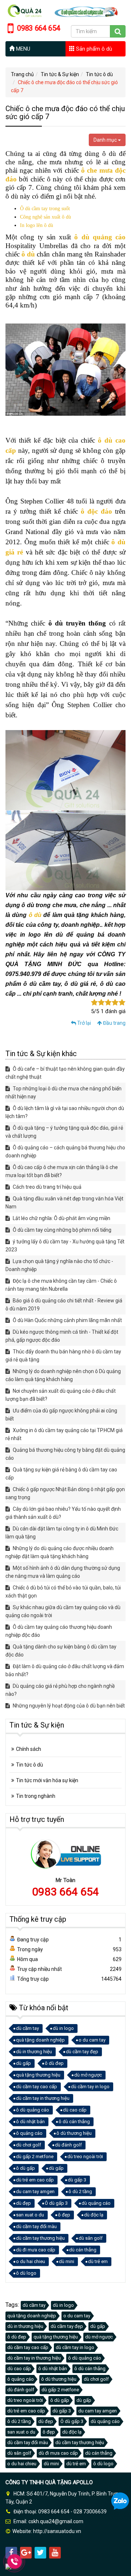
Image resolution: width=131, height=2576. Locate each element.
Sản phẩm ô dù (93, 49)
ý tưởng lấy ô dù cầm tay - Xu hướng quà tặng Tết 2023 (65, 1246)
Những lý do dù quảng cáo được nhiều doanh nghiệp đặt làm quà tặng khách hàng (59, 1552)
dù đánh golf (68, 2145)
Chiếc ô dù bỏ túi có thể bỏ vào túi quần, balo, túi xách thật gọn (63, 1592)
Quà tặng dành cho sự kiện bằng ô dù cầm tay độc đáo (61, 1651)
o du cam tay (92, 2040)
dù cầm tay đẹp (82, 2052)
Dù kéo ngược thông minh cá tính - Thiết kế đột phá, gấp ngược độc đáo (62, 1336)
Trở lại (84, 1023)
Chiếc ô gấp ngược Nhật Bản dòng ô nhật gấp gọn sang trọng (65, 1493)
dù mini (67, 2261)
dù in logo (63, 2028)
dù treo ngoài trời (85, 2157)
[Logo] (65, 10)
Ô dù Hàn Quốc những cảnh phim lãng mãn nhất (67, 1320)
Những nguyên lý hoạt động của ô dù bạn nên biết (68, 1706)
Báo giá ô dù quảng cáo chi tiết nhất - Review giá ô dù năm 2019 (64, 1305)
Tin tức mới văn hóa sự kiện (47, 1780)
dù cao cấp (75, 2110)
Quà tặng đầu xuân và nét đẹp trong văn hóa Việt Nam (64, 1203)
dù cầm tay (27, 2028)
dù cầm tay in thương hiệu (43, 2098)
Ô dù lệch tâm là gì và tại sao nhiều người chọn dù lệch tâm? (65, 1112)
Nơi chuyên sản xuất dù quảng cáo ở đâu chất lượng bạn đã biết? (61, 1395)
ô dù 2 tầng (80, 2191)
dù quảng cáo (96, 2203)
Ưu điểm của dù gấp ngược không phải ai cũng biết (61, 1415)
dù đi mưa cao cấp (36, 2250)
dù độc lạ (94, 2215)
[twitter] (40, 2553)
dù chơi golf (29, 2145)
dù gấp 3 (77, 2180)
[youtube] (55, 2553)
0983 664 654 (65, 1892)
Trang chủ (22, 74)
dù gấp (23, 2063)
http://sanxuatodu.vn (57, 2531)
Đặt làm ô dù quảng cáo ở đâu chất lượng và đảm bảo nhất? (65, 1670)
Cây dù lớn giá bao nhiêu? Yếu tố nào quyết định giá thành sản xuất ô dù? (63, 1513)
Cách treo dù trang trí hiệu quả (47, 1187)
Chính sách (29, 1749)
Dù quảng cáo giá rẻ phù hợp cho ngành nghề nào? (60, 1690)
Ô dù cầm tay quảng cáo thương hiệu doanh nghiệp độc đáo (59, 1631)
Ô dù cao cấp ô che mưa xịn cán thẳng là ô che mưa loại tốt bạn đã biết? (62, 1171)
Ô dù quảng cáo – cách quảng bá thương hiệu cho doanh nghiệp (65, 1152)
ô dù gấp (25, 2168)
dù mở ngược (88, 2075)
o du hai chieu (31, 2261)
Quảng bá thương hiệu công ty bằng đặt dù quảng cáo (65, 1454)
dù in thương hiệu (34, 2052)
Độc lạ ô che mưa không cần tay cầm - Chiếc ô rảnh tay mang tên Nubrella (61, 1285)
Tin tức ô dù (99, 74)
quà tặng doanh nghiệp (40, 2040)
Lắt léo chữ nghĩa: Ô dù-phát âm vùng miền (61, 1218)
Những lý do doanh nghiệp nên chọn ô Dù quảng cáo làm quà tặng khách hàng (63, 1375)
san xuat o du (30, 2215)
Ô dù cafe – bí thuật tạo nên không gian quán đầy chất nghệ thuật (65, 1073)
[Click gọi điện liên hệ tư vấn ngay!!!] (15, 2561)
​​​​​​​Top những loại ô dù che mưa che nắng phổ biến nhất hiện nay (63, 1093)
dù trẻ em (98, 2261)
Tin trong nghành (36, 1796)
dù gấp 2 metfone (35, 2157)
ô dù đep (54, 2063)
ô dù (118, 542)
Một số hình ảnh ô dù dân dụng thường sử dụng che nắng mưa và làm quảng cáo (63, 1572)
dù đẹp (23, 2203)
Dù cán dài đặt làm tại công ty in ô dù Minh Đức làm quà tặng (62, 1533)
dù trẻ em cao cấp (35, 2180)
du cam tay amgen (35, 2191)
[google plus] (26, 2553)
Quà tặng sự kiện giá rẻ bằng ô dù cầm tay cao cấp (61, 1474)
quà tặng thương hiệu (38, 2075)
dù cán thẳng (83, 2250)
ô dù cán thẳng (74, 2122)
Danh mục (106, 140)
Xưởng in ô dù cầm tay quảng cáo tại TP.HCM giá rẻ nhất (64, 1434)
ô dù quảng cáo (100, 237)
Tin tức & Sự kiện (60, 74)
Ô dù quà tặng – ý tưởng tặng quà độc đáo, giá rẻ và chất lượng (64, 1132)
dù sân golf (91, 2238)
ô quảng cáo (29, 2133)
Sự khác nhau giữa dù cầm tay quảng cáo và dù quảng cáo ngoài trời (63, 1611)
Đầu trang (114, 1023)
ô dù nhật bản (30, 2122)
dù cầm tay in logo (90, 2087)
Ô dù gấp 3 (56, 2203)
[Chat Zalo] (120, 2501)
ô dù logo (26, 2273)
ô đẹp (64, 2215)
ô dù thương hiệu (74, 2133)
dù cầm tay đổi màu (36, 2226)
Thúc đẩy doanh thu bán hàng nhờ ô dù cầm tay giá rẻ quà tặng (63, 1356)
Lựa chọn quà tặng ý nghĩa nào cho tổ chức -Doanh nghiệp (59, 1265)
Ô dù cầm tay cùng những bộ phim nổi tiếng (61, 1230)
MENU (22, 49)
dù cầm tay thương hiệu (40, 2238)
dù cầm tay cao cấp (37, 2087)
